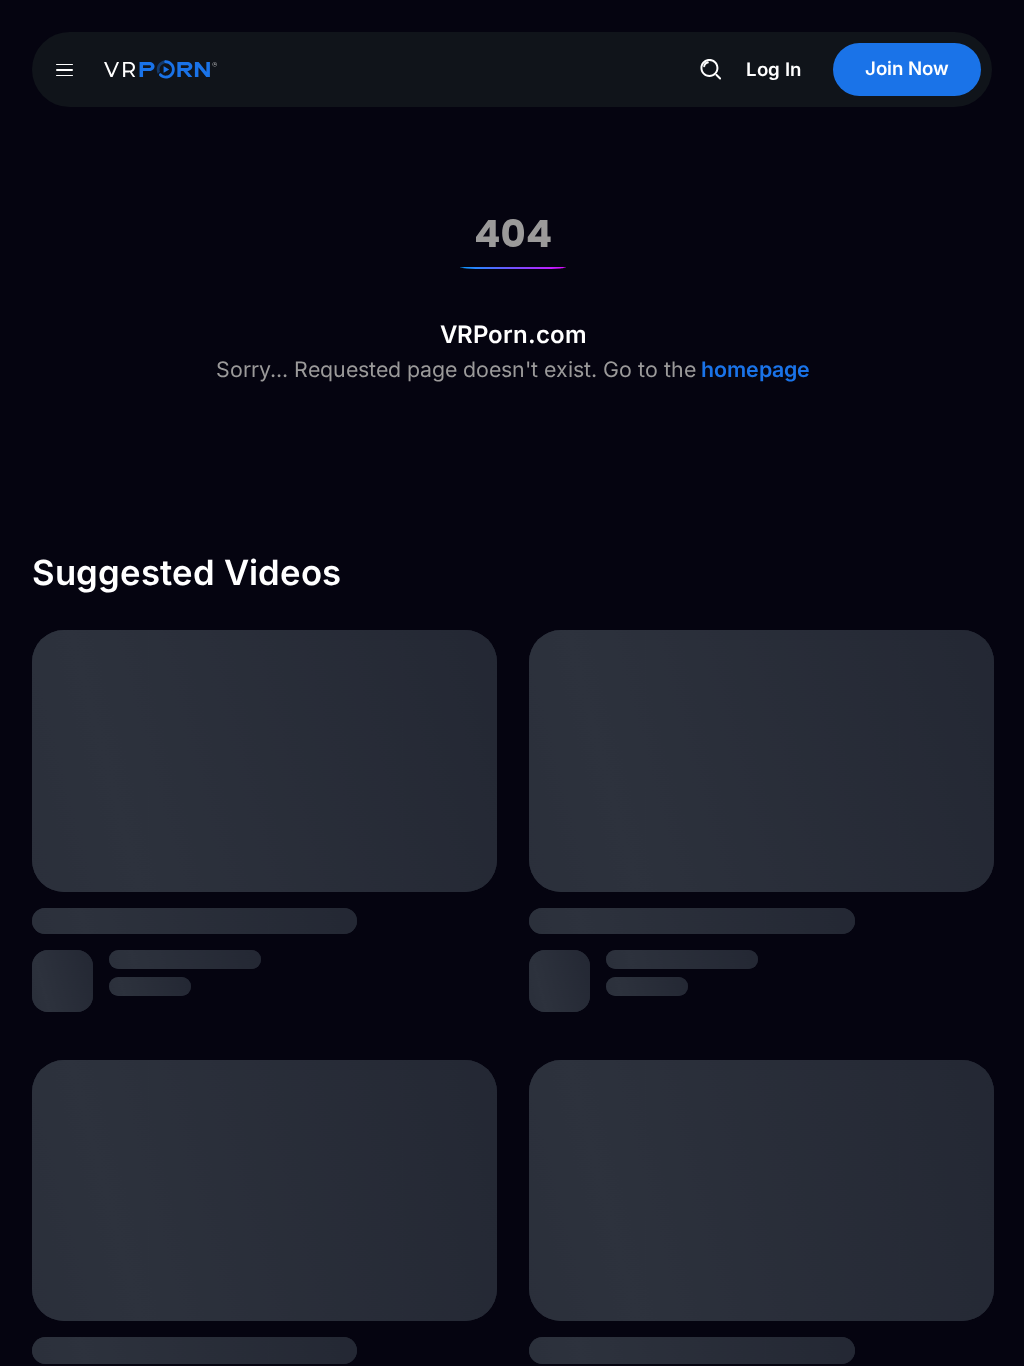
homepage (753, 369)
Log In (773, 69)
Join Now (907, 68)
